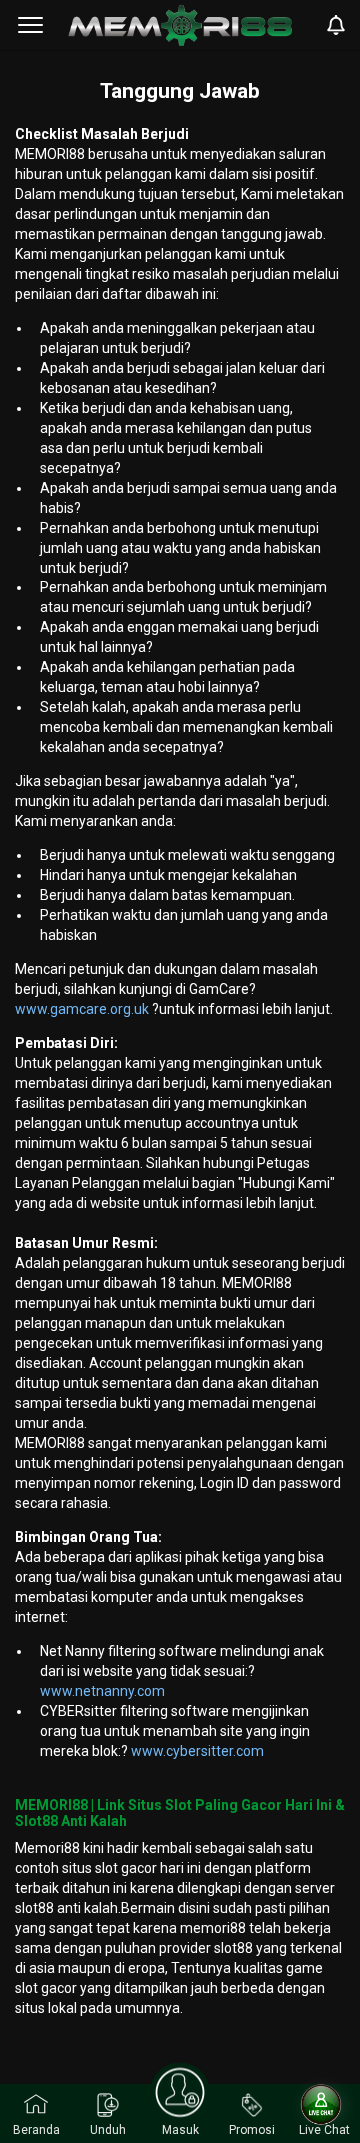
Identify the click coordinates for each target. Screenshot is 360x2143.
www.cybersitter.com (197, 1751)
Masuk (180, 2130)
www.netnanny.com (102, 1691)
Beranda (36, 2130)
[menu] (30, 25)
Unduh (108, 2130)
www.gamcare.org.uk (83, 1009)
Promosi (252, 2130)
